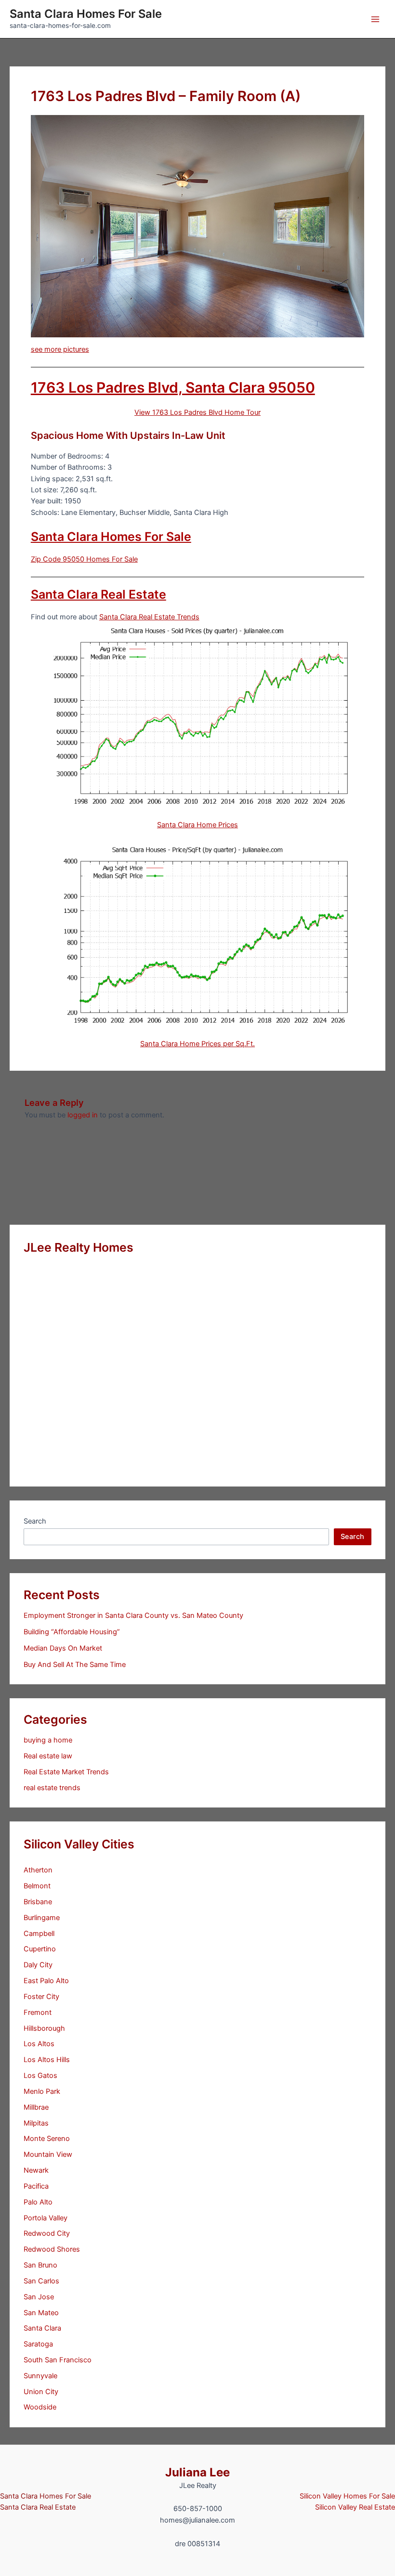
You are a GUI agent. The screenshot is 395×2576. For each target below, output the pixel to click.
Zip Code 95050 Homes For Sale (84, 559)
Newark (36, 2170)
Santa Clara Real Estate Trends (149, 617)
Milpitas (36, 2123)
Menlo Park (42, 2091)
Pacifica (36, 2186)
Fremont (38, 2012)
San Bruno (40, 2265)
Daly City (38, 1965)
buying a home (48, 1740)
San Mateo (41, 2313)
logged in (83, 1115)
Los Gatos (40, 2076)
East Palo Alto (46, 1981)
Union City (41, 2392)
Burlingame (42, 1918)
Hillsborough (44, 2028)
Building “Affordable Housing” (72, 1632)
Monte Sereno (47, 2139)
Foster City (41, 1997)
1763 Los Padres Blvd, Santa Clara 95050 (173, 387)
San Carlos (41, 2281)
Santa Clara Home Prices (197, 825)
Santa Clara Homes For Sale (86, 14)
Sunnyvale (40, 2376)
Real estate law (48, 1756)
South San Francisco (58, 2360)
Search (35, 1521)
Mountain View (48, 2154)
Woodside (40, 2407)
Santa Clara (42, 2328)
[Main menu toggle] (375, 19)
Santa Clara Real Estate (99, 594)
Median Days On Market (63, 1648)
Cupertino (40, 1949)
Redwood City (47, 2233)
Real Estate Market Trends (66, 1772)
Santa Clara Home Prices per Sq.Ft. (197, 1044)
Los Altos (39, 2044)
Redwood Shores (52, 2249)
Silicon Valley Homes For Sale (347, 2496)
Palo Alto (38, 2202)
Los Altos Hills (47, 2060)
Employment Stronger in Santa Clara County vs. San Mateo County (133, 1615)
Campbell (39, 1934)
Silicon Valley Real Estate (355, 2507)
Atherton (38, 1870)
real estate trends (52, 1788)
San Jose (39, 2297)
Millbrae (36, 2107)
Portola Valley (46, 2218)
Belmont (37, 1886)
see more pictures (60, 349)
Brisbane (38, 1902)
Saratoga (38, 2344)
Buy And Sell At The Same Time (75, 1665)
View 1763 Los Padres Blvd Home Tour (197, 412)
